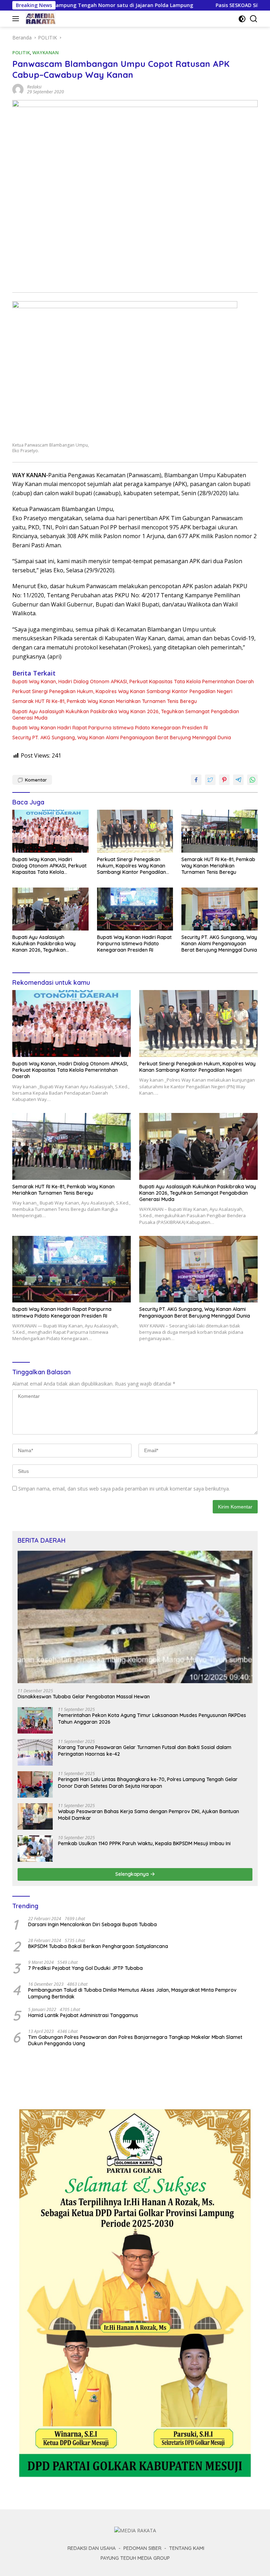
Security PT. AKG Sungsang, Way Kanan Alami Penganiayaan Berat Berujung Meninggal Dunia (122, 738)
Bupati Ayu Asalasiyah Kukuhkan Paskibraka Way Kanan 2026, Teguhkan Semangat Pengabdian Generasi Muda (126, 715)
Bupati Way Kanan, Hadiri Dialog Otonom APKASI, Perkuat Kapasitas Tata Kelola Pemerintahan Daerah (133, 682)
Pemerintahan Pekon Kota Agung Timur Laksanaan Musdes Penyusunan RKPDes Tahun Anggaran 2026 (152, 1718)
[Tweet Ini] (210, 780)
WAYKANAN (46, 52)
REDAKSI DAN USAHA (92, 2548)
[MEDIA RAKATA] (40, 19)
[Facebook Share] (196, 780)
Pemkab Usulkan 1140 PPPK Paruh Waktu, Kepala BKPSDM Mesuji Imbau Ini (144, 1843)
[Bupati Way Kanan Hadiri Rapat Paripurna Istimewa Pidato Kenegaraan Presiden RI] (135, 909)
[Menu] (17, 19)
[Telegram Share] (238, 780)
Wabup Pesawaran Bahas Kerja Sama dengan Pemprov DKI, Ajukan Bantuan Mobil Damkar (149, 1815)
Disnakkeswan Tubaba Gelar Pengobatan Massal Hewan (84, 1697)
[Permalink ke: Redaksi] (18, 89)
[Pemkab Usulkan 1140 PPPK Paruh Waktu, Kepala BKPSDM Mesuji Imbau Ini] (35, 1849)
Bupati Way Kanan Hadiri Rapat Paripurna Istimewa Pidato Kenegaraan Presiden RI (110, 728)
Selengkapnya (133, 1874)
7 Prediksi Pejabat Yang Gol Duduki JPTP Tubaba (85, 1968)
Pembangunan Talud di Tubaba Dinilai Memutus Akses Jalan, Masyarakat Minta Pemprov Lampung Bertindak (132, 1993)
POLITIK (21, 52)
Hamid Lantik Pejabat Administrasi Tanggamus (83, 2015)
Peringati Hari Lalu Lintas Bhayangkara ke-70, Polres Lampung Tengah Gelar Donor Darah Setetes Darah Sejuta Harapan (148, 1782)
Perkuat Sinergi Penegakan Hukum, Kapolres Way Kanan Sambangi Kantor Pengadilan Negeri (122, 691)
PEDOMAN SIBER (142, 2548)
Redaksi (34, 87)
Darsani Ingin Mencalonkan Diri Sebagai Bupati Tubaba (92, 1924)
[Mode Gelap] (242, 19)
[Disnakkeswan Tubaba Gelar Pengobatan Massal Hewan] (135, 1617)
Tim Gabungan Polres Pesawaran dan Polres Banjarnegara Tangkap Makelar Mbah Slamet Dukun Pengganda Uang (135, 2040)
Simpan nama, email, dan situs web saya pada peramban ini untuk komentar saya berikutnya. (124, 1489)
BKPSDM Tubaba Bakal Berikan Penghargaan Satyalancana (98, 1946)
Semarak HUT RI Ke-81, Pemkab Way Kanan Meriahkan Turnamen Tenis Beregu (105, 701)
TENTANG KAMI (187, 2548)
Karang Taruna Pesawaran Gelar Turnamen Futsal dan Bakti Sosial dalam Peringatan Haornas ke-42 (145, 1750)
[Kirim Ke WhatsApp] (252, 780)
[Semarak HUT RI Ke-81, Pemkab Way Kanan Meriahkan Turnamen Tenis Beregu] (220, 831)
